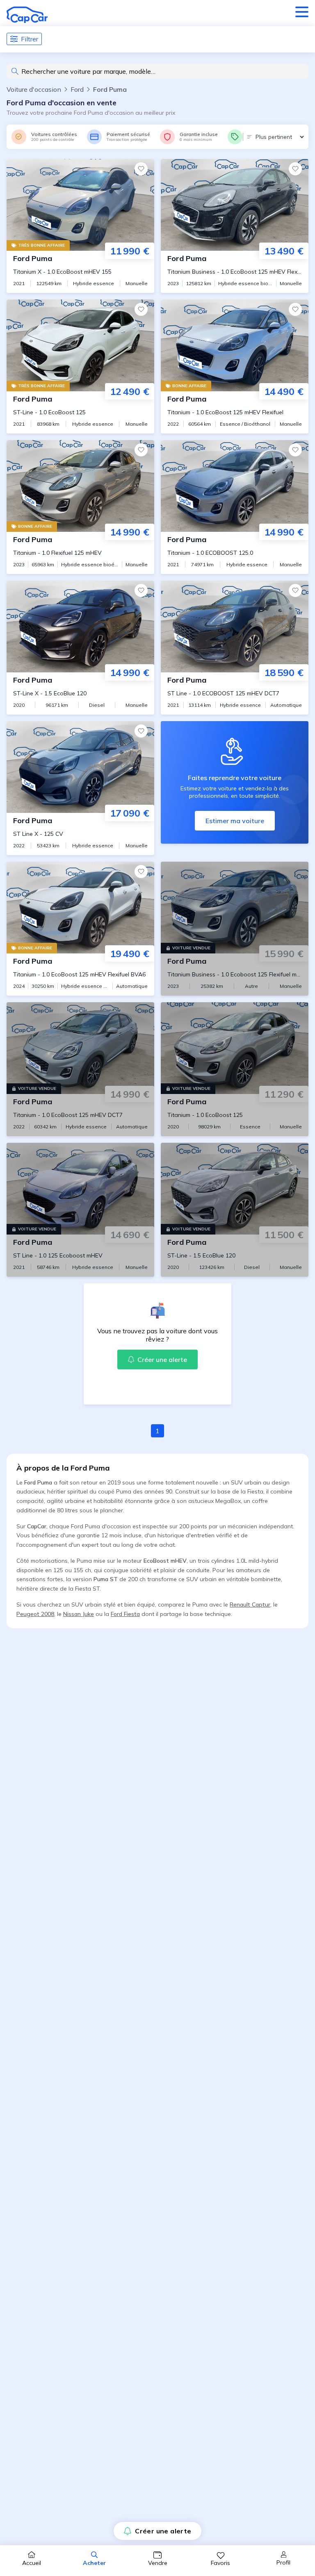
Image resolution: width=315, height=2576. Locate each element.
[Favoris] (141, 169)
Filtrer (30, 39)
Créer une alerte (163, 2531)
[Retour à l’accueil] (27, 15)
